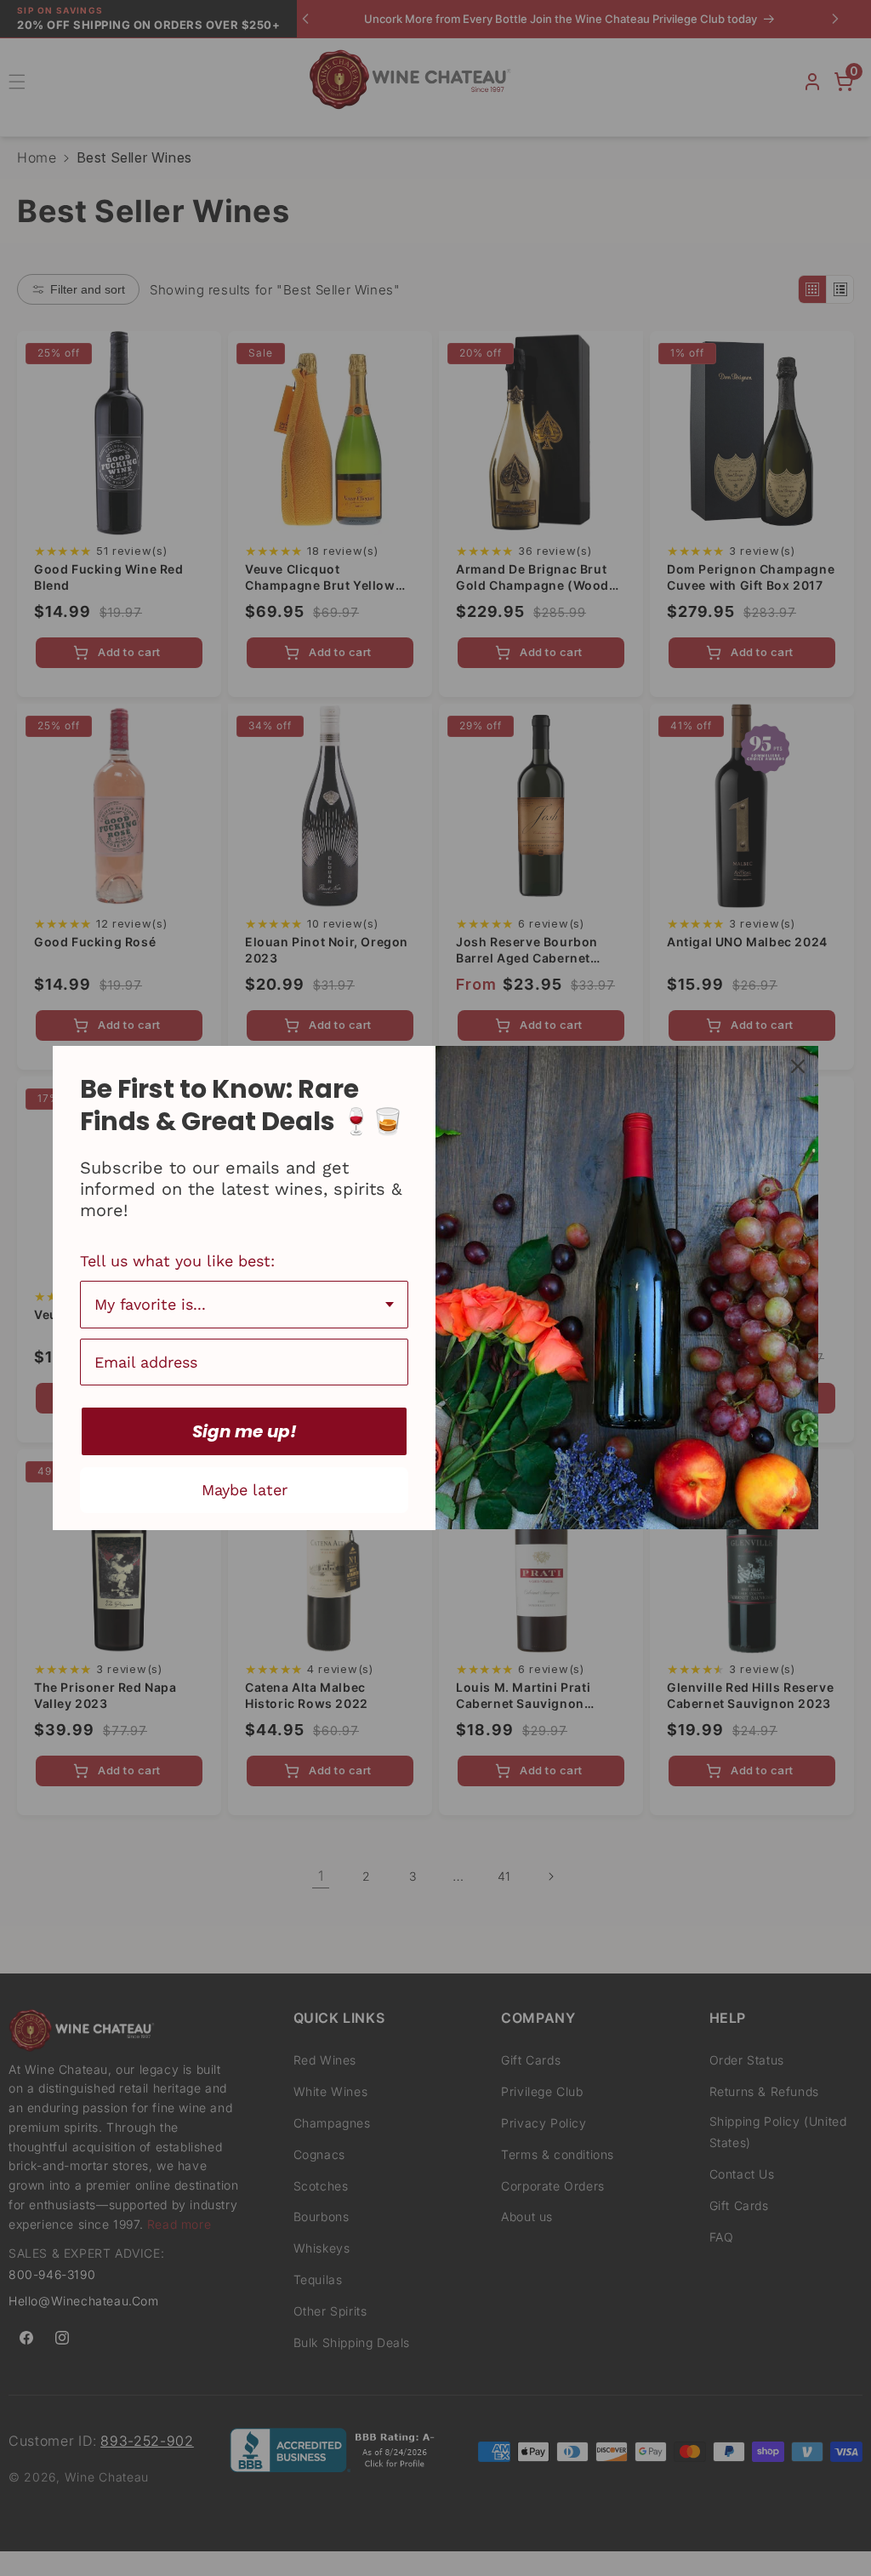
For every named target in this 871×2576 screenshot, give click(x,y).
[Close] (798, 1066)
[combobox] (244, 1305)
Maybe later (245, 1490)
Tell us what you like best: (177, 1261)
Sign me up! (245, 1431)
